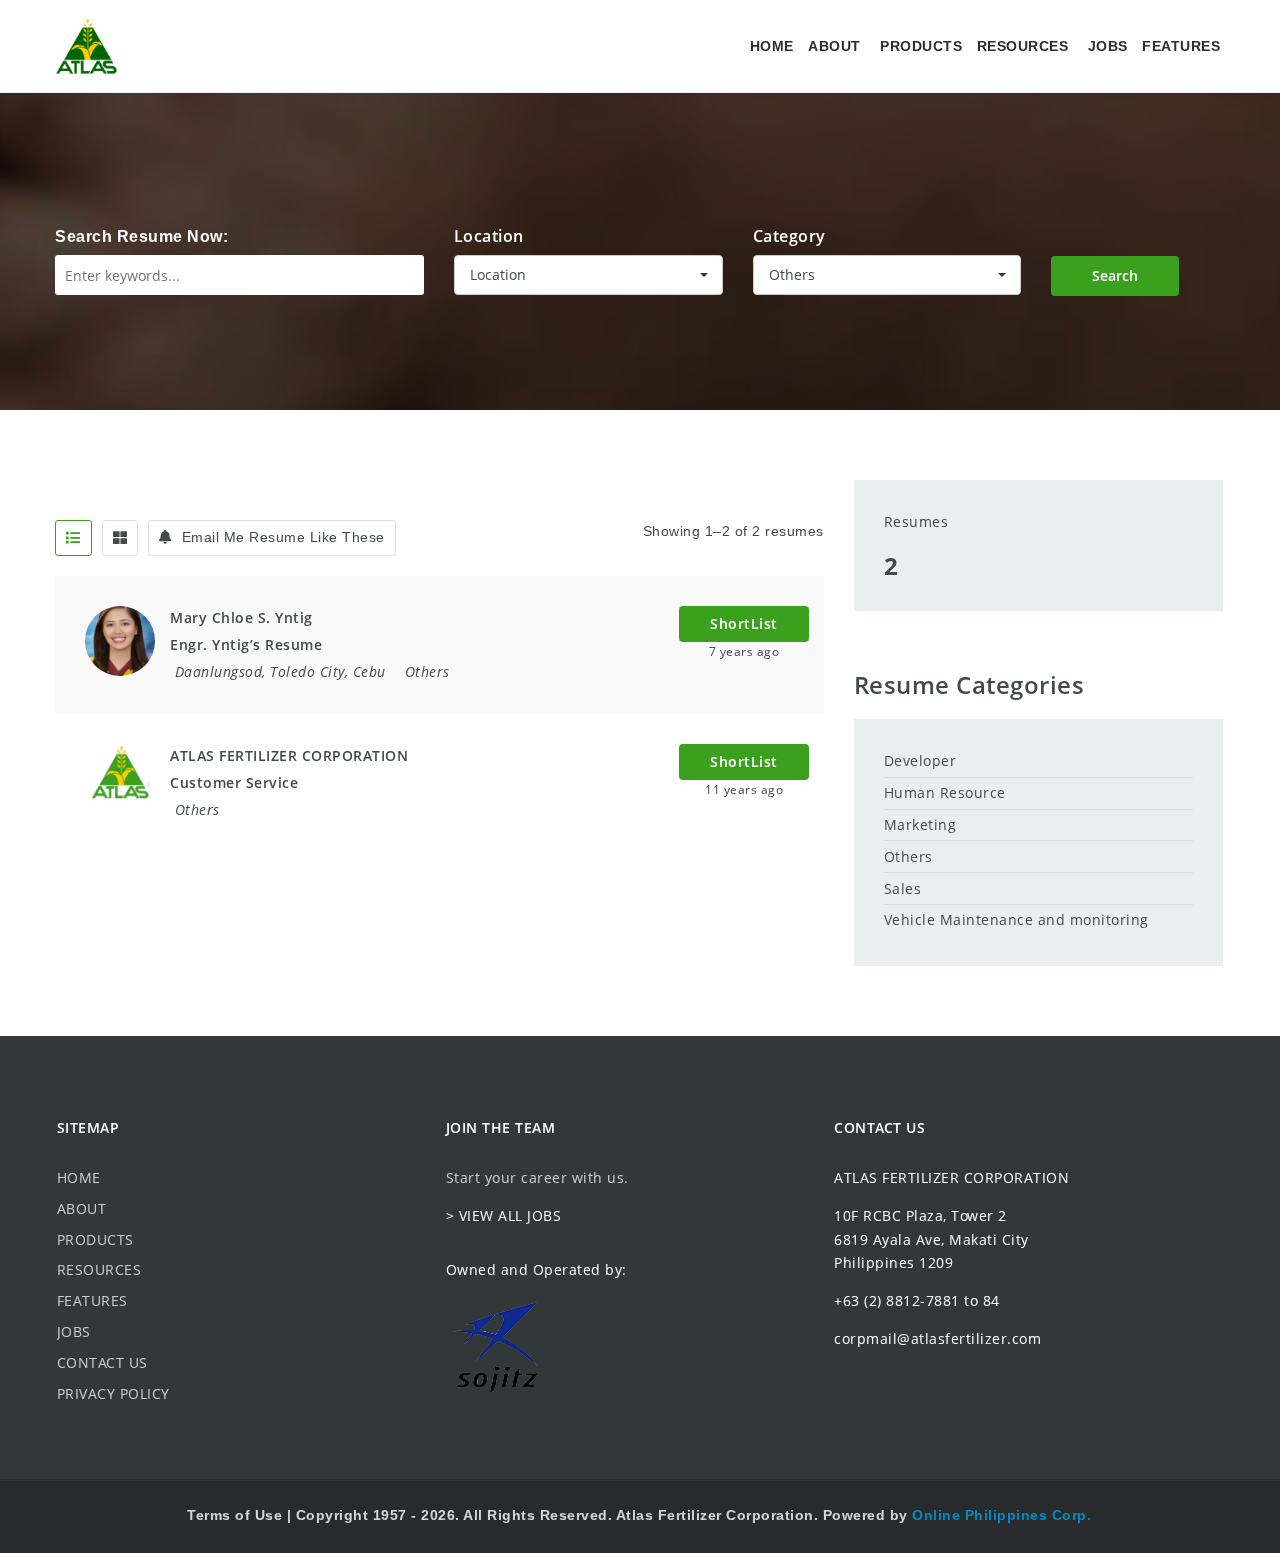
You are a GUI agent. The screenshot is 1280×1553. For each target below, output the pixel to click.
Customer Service (234, 782)
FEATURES (1181, 46)
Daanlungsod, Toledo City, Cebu (280, 671)
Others (427, 671)
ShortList (744, 623)
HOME (772, 46)
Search (1115, 275)
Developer (920, 760)
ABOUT (834, 46)
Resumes (916, 521)
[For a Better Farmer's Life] (86, 46)
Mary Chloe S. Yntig (241, 617)
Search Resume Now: (141, 236)
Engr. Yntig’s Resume (246, 644)
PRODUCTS (921, 46)
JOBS (1108, 46)
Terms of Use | (241, 1515)
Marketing (920, 824)
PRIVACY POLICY (113, 1393)
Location (489, 236)
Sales (903, 888)
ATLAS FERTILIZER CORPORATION (289, 755)
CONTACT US (102, 1362)
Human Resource (945, 792)
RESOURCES (1023, 46)
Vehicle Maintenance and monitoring (1016, 919)
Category (789, 236)
